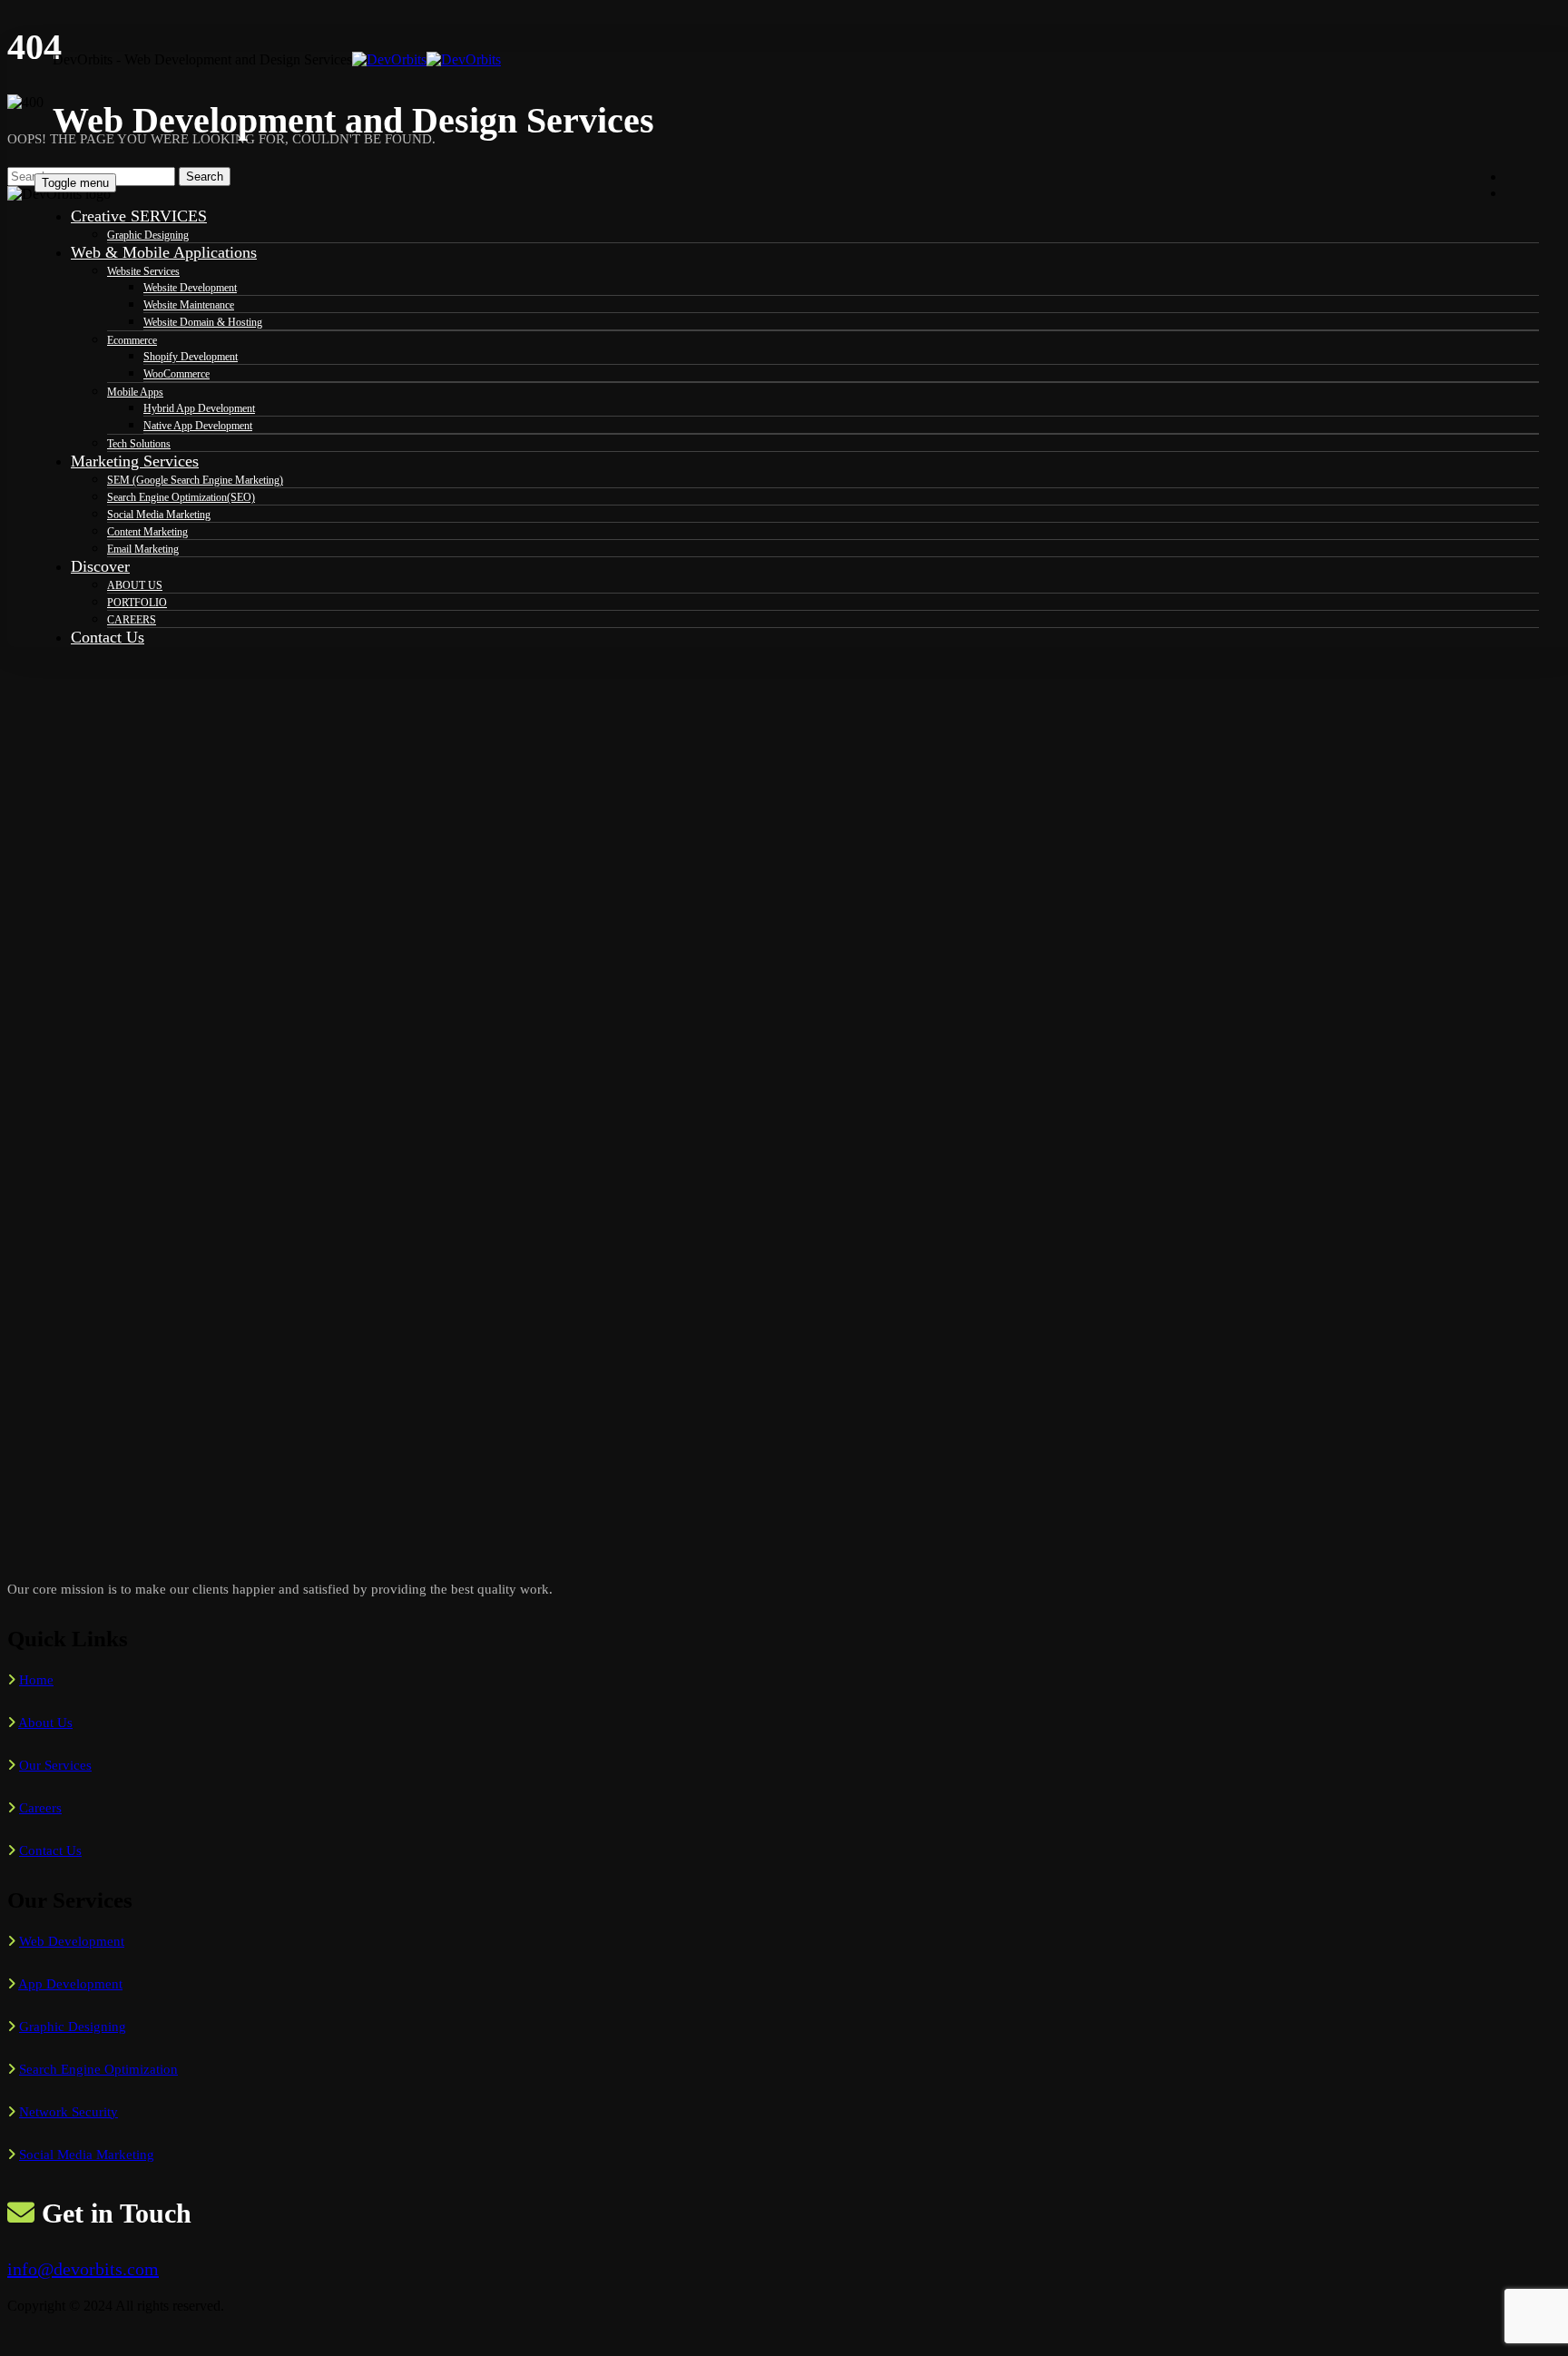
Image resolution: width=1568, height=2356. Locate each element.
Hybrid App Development (199, 408)
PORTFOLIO (137, 603)
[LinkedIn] (1515, 192)
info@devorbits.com (83, 2269)
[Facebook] (1515, 176)
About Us (45, 1723)
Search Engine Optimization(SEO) (181, 497)
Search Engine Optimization (98, 2069)
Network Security (69, 2112)
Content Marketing (147, 532)
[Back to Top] (17, 2340)
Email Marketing (143, 549)
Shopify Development (191, 357)
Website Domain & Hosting (203, 322)
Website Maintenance (189, 305)
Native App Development (198, 426)
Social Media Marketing (159, 515)
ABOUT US (135, 585)
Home (36, 1680)
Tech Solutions (139, 444)
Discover (100, 566)
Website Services (143, 271)
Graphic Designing (148, 235)
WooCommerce (176, 374)
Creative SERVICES (139, 216)
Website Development (190, 288)
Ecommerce (132, 340)
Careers (40, 1808)
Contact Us (108, 637)
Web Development (72, 1941)
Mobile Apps (135, 392)
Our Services (55, 1765)
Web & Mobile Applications (164, 252)
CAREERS (132, 620)
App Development (70, 1984)
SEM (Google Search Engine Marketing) (195, 480)
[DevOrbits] (426, 59)
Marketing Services (135, 461)
